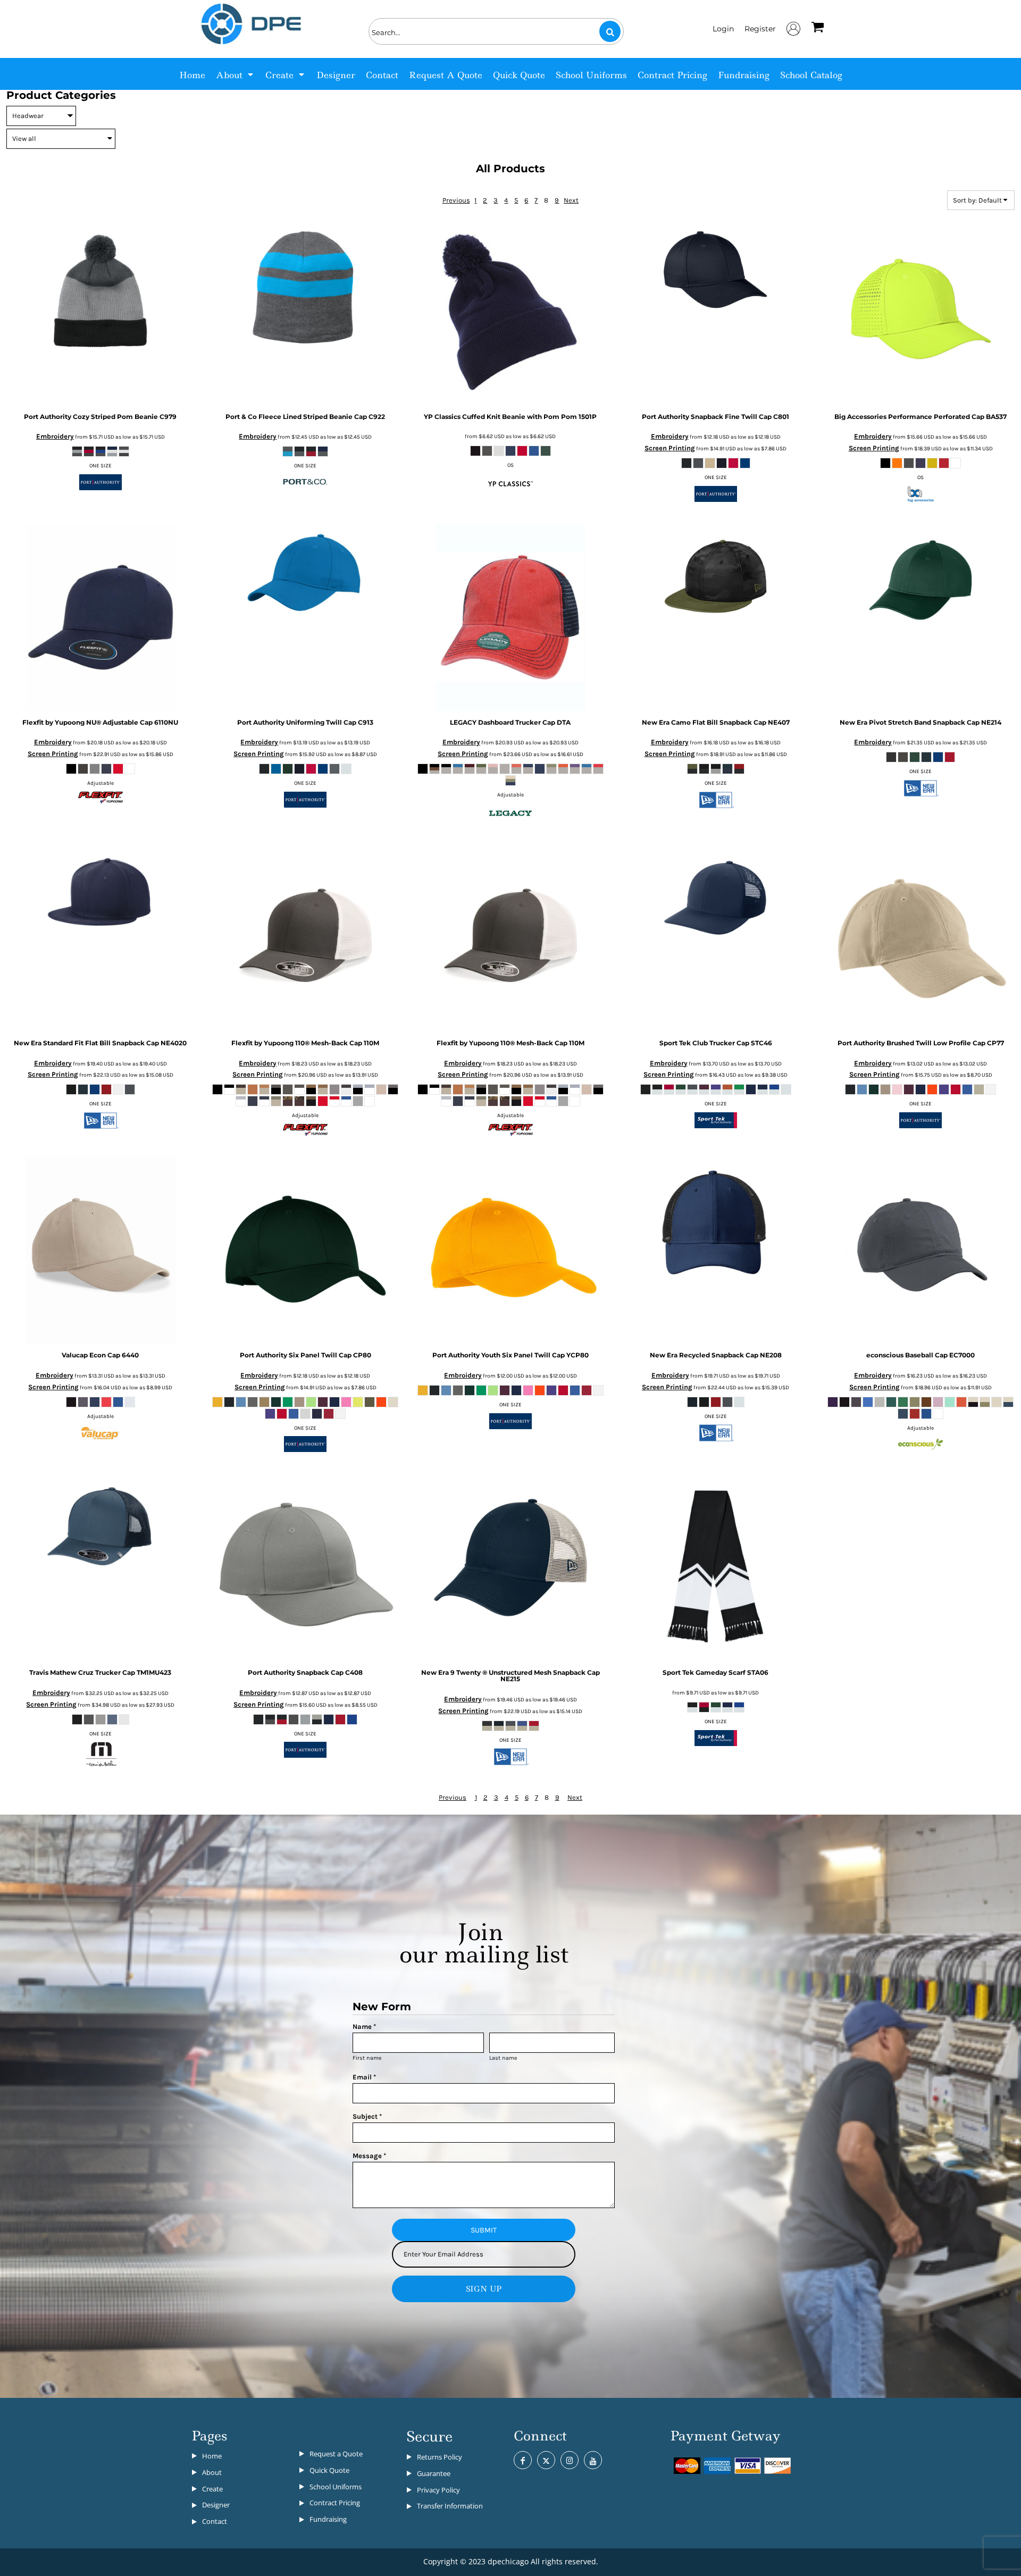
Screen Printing (670, 448)
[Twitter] (546, 2460)
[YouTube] (593, 2460)
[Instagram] (570, 2460)
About (212, 2472)
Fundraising (328, 2519)
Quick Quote (329, 2470)
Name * (364, 2027)
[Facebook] (523, 2460)
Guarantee (434, 2473)
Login (723, 29)
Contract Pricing (335, 2503)
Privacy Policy (438, 2490)
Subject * (367, 2116)
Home (212, 2456)
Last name (503, 2058)
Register (760, 29)
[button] (235, 74)
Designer (216, 2505)
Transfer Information (450, 2506)
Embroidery (55, 436)
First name (367, 2058)
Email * (364, 2077)
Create (212, 2489)
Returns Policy (440, 2457)
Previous (456, 200)
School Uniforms (336, 2487)
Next (571, 200)
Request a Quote (336, 2454)
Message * (369, 2156)
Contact (215, 2521)
